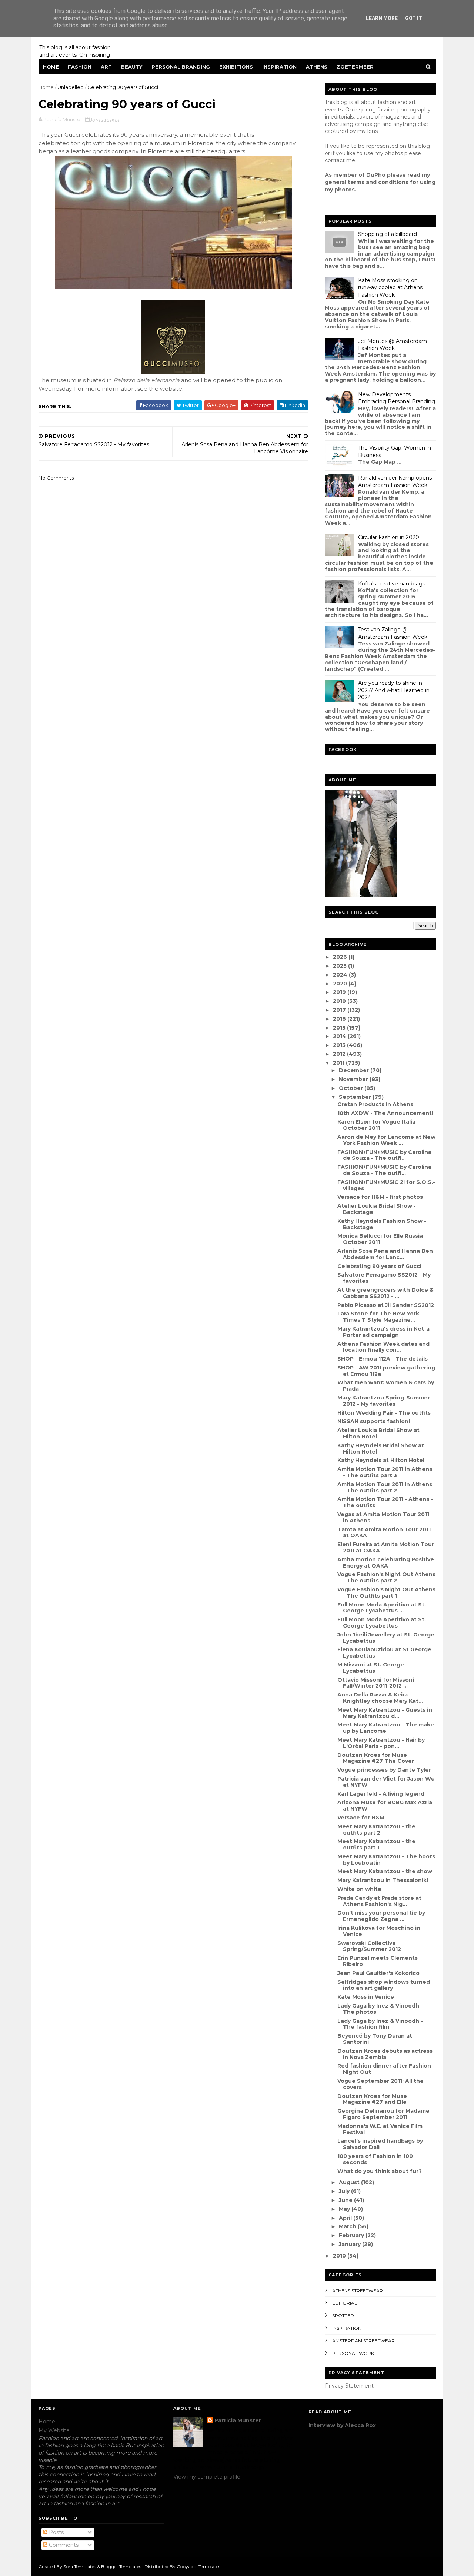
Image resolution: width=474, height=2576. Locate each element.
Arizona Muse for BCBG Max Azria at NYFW (385, 1806)
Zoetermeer (355, 67)
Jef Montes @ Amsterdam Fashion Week (393, 345)
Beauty (132, 67)
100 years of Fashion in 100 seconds (375, 2159)
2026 (341, 957)
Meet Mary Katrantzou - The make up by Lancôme (386, 1728)
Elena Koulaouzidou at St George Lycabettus (384, 1653)
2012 (340, 1054)
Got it (414, 18)
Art (106, 67)
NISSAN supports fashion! (374, 1421)
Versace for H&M (361, 1818)
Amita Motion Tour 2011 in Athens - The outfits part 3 (385, 1472)
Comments (63, 2545)
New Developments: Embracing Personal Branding (397, 398)
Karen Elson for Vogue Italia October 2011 (376, 1125)
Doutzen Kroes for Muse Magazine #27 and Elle (372, 2099)
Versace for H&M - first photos (380, 1197)
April (346, 2218)
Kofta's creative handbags (392, 584)
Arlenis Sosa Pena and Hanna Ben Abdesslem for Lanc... (385, 1254)
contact (335, 160)
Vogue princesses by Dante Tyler (384, 1770)
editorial (345, 2303)
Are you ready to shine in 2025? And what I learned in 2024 (394, 690)
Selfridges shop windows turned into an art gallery (384, 1985)
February (352, 2235)
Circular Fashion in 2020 (389, 537)
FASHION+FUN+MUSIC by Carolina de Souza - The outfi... (384, 1155)
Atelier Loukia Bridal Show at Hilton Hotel (378, 1433)
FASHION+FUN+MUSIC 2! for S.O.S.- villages (386, 1185)
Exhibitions (236, 67)
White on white (359, 1889)
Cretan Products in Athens (375, 1104)
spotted (343, 2315)
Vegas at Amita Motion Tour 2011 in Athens (383, 1517)
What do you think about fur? (380, 2171)
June (346, 2200)
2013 (340, 1045)
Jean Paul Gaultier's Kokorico (378, 1973)
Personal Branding (181, 67)
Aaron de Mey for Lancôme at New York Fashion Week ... (386, 1140)
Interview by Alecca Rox (342, 2425)
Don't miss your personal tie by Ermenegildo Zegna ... (381, 1916)
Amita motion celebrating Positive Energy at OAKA (386, 1563)
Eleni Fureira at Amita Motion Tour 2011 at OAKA (386, 1547)
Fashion (80, 67)
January (351, 2244)
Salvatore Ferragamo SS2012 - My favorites (384, 1278)
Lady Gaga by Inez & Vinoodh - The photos (380, 2009)
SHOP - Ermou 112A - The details (383, 1359)
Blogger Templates (121, 2567)
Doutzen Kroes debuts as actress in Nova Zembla (385, 2054)
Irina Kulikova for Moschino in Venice (379, 1931)
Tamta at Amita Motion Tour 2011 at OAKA (384, 1533)
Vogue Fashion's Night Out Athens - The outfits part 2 (386, 1577)
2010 (340, 2256)
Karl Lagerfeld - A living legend (381, 1794)
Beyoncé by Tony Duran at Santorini (375, 2039)
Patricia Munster (238, 2420)
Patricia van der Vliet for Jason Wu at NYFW (386, 1782)
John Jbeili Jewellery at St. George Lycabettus (386, 1638)
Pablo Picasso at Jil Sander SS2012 (386, 1305)
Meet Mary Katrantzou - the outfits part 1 (376, 1844)
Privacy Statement (349, 2386)
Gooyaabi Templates (198, 2567)
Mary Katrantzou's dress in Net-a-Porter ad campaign (385, 1332)
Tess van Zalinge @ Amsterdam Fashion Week (393, 633)
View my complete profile (207, 2477)
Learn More (382, 18)
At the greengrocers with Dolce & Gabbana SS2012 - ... (385, 1293)
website (171, 389)
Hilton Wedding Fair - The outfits (384, 1413)
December (355, 1070)
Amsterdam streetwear (363, 2341)
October (352, 1088)
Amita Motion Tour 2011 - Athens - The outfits (385, 1502)
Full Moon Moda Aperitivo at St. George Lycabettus (382, 1623)
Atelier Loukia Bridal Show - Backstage (377, 1209)
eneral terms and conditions (368, 182)
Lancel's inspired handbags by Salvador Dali (380, 2144)
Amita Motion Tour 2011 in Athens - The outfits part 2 (385, 1487)
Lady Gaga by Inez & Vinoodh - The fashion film (380, 2024)
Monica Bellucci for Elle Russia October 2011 (380, 1239)
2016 (340, 1019)
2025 (341, 966)
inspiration (347, 2328)
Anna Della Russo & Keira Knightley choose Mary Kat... (380, 1698)
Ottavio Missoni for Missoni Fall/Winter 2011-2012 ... (376, 1683)
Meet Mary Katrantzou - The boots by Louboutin (386, 1860)
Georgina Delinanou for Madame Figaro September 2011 (383, 2114)
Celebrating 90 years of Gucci (379, 1266)
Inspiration (279, 67)
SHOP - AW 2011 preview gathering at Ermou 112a (386, 1371)
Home (51, 67)
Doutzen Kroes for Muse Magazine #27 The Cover (376, 1758)
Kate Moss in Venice (366, 1997)
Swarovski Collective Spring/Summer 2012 (369, 1946)
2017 (340, 1010)
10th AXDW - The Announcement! (385, 1113)
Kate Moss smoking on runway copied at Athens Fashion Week (390, 288)
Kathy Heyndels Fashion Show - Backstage (382, 1224)
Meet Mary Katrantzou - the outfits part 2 (376, 1830)
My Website (54, 2430)
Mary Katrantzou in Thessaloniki (383, 1880)
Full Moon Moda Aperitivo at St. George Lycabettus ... (382, 1608)
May (345, 2209)
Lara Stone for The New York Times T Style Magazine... (378, 1317)
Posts (56, 2532)
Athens (317, 67)
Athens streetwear (358, 2291)
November (354, 1079)
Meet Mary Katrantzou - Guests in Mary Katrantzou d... (385, 1713)
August (350, 2182)
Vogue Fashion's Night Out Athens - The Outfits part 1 (386, 1593)
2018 (340, 1001)
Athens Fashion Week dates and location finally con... (383, 1347)
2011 (339, 1063)
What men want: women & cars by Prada (386, 1386)
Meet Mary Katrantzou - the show (385, 1871)
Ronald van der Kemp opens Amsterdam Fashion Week (395, 481)
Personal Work (353, 2353)
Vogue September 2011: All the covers (380, 2084)
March (348, 2226)
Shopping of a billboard (388, 234)
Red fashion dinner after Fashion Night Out (384, 2069)
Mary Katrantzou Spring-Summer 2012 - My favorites (384, 1401)
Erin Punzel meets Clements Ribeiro (378, 1961)
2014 (340, 1036)
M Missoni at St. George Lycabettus (371, 1668)
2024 (341, 975)
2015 (340, 1028)
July (345, 2191)
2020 (341, 984)
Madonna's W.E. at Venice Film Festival (380, 2129)
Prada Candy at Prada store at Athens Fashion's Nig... (379, 1901)
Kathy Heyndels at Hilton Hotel (381, 1460)
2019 (340, 992)
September (356, 1097)
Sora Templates (80, 2567)
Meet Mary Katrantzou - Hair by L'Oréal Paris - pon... (381, 1743)
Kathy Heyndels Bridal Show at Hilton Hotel (381, 1449)
